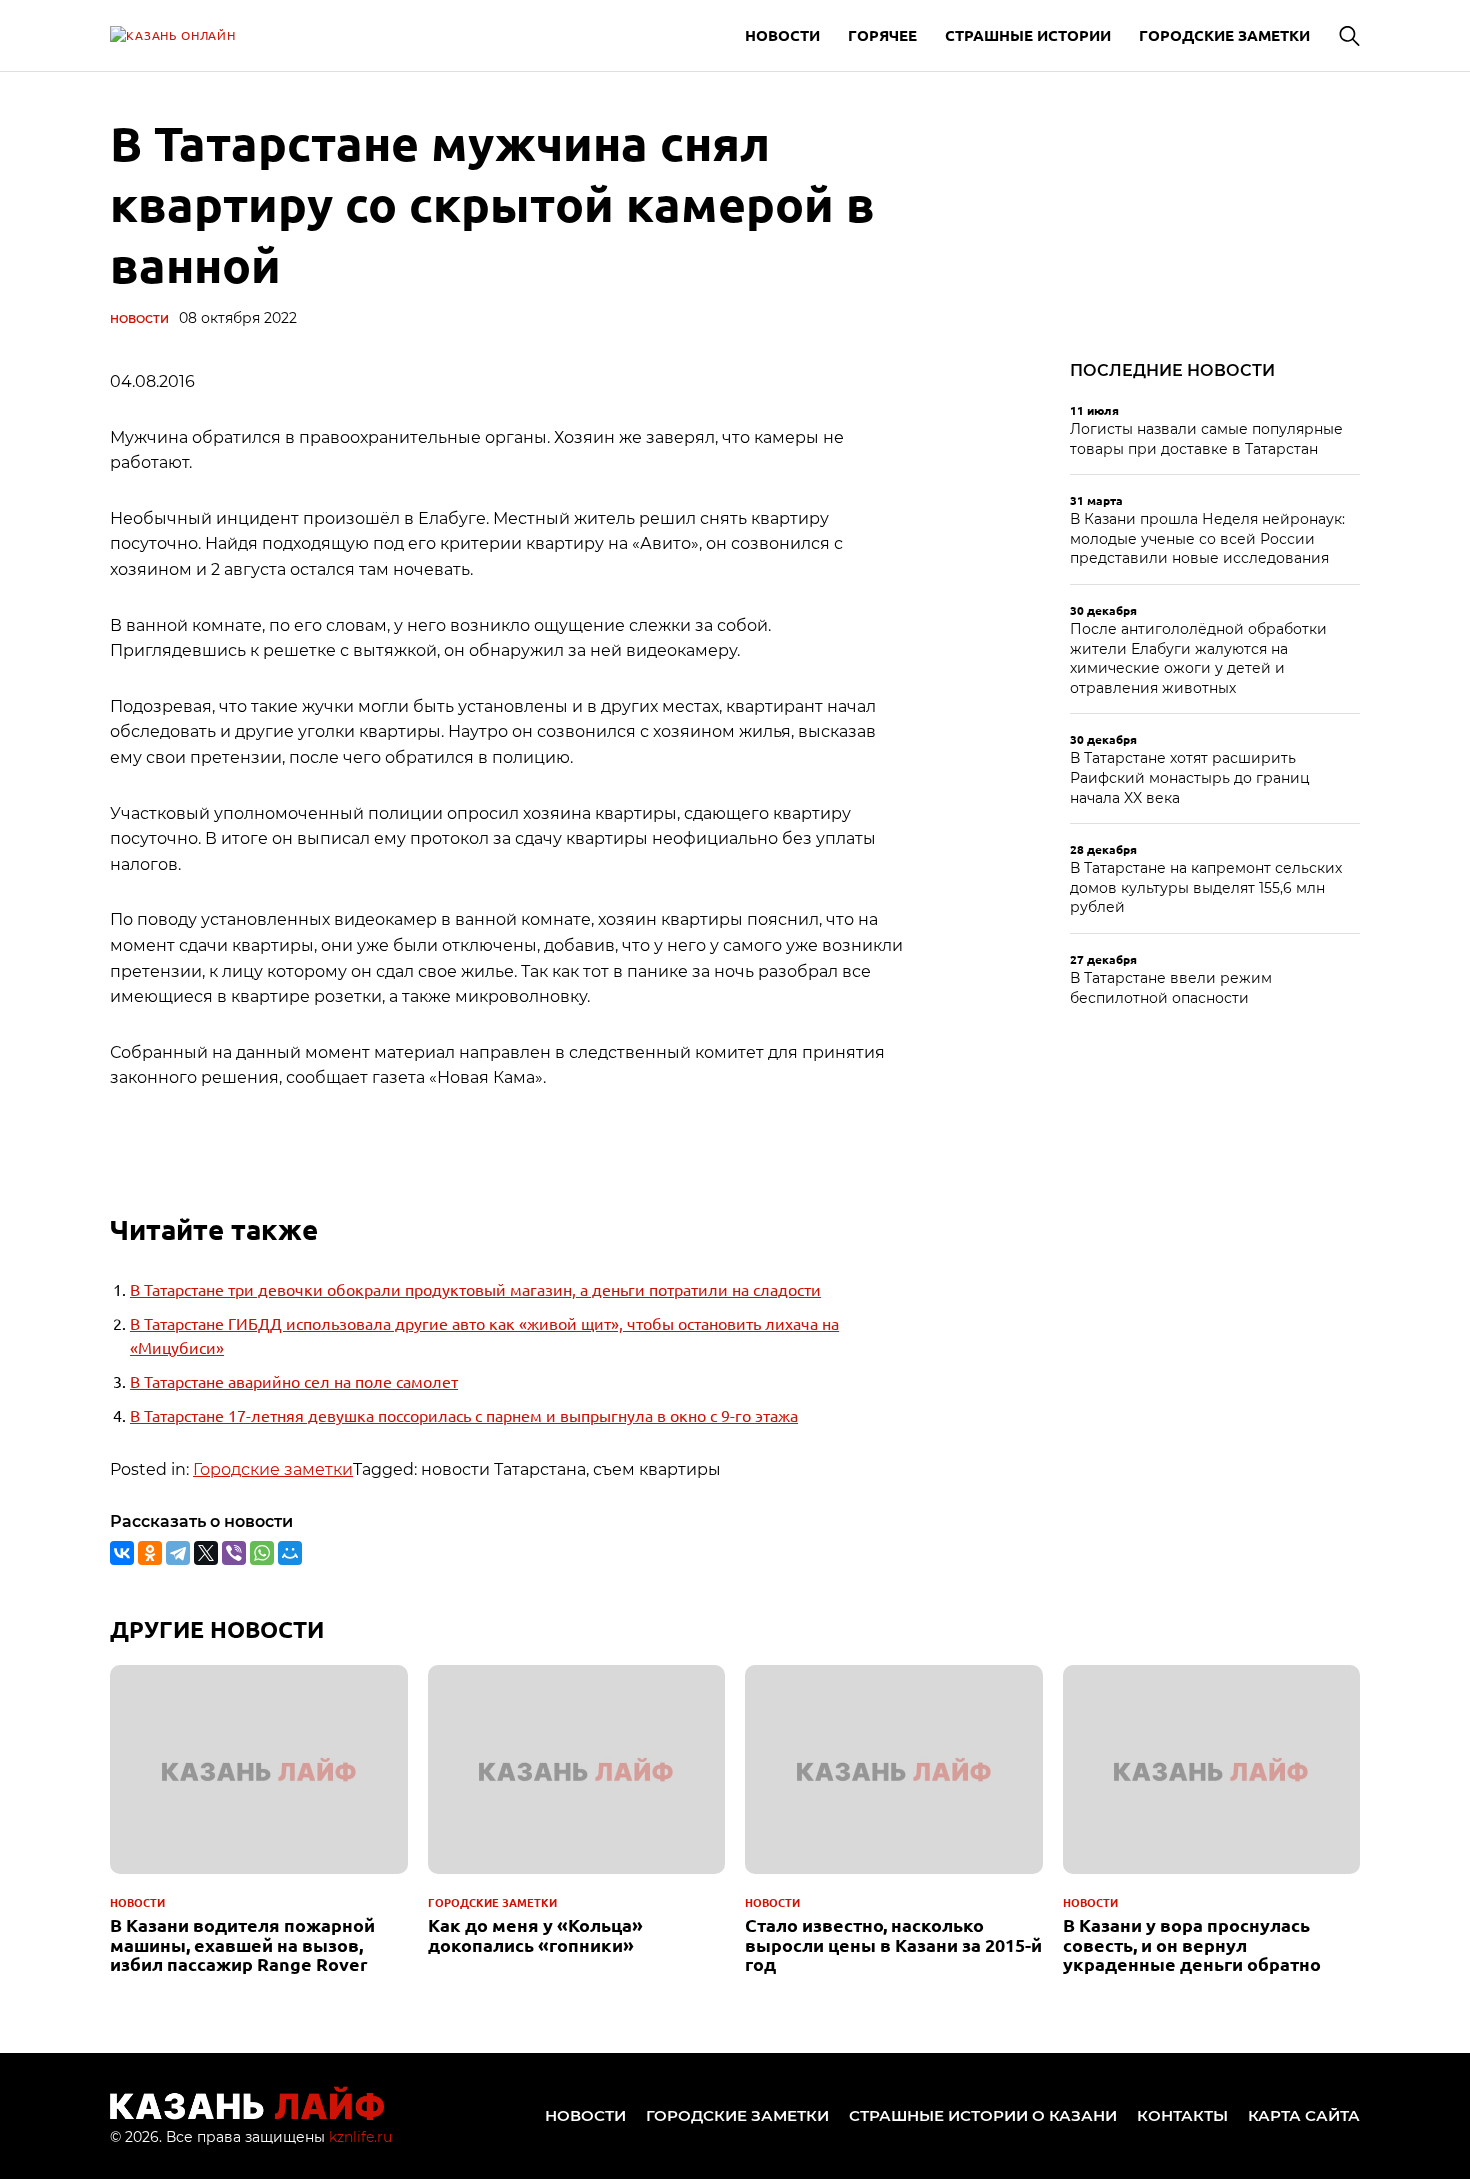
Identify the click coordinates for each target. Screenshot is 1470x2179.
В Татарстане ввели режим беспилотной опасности (1171, 988)
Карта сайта (1304, 2115)
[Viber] (234, 1553)
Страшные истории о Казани (983, 2115)
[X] (206, 1553)
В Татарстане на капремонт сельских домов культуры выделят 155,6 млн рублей (1206, 887)
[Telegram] (178, 1553)
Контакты (1182, 2115)
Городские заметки (1224, 35)
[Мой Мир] (290, 1553)
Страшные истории (1028, 35)
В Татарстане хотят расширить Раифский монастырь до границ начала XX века (1190, 777)
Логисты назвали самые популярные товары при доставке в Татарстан (1206, 439)
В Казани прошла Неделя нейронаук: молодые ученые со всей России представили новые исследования (1207, 538)
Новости (782, 35)
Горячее (882, 35)
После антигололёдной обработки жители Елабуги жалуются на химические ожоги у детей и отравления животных (1198, 658)
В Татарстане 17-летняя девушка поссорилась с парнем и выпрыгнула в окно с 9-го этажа (464, 1415)
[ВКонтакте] (122, 1553)
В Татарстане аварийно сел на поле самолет (294, 1381)
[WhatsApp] (262, 1553)
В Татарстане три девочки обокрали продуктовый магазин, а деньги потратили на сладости (475, 1289)
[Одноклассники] (150, 1553)
